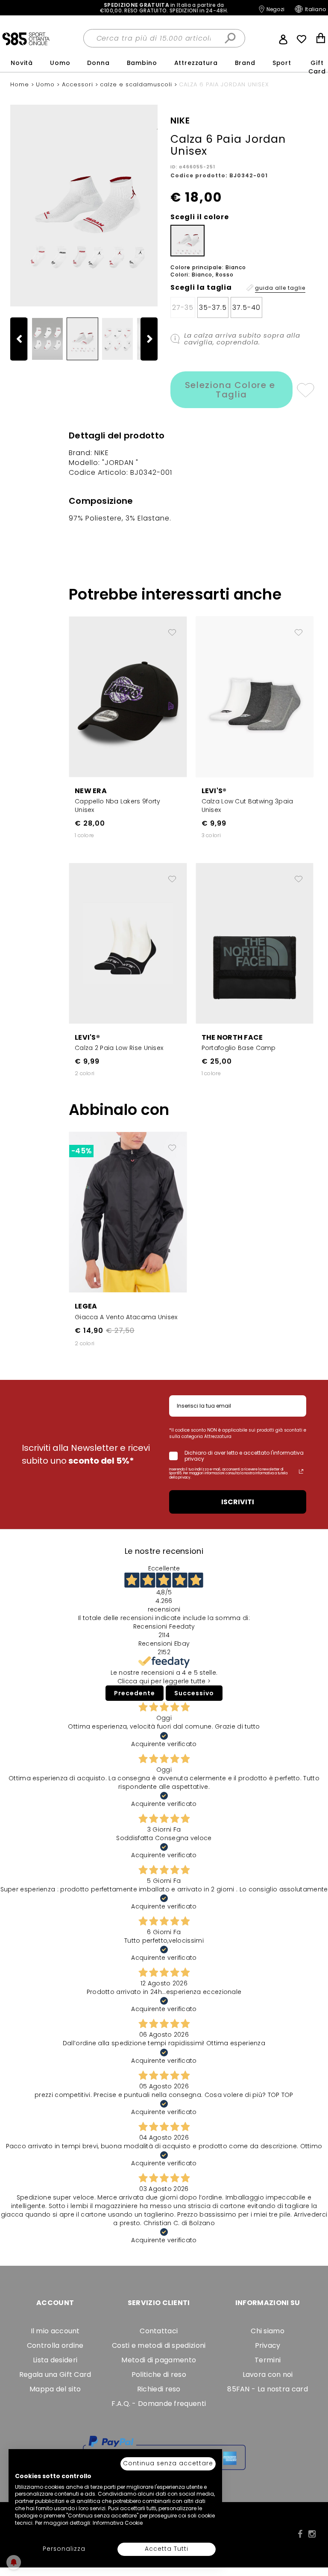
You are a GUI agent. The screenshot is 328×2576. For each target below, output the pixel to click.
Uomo (60, 63)
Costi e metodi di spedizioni (159, 2345)
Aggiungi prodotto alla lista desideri (172, 629)
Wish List (302, 39)
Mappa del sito (55, 2389)
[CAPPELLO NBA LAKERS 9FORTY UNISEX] (128, 696)
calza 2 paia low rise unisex (119, 1048)
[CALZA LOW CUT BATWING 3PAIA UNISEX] (255, 696)
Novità (22, 63)
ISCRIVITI (238, 1502)
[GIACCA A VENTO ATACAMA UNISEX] (128, 1212)
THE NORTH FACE (232, 1037)
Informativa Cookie (118, 2523)
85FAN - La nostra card (268, 2389)
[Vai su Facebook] (300, 2534)
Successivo (194, 1693)
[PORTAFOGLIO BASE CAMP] (255, 943)
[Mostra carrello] (321, 39)
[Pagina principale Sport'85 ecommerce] (26, 38)
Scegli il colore (200, 217)
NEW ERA (91, 791)
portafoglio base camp (239, 1048)
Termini (268, 2360)
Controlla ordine (55, 2345)
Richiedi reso (159, 2389)
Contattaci (159, 2331)
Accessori (79, 84)
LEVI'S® (214, 791)
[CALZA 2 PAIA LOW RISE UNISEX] (128, 943)
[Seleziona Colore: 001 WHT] (187, 241)
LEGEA (86, 1306)
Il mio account (55, 2331)
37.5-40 (246, 307)
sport (282, 63)
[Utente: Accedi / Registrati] (283, 38)
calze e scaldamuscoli (137, 84)
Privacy (268, 2345)
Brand (245, 63)
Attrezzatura (196, 63)
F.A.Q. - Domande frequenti (159, 2404)
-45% (81, 1151)
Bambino (142, 63)
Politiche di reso (159, 2375)
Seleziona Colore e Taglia (231, 390)
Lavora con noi (268, 2375)
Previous (23, 339)
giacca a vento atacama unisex (126, 1317)
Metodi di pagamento (159, 2360)
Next (153, 339)
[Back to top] (313, 2531)
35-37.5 (213, 307)
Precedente (135, 1693)
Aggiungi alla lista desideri (305, 390)
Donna (98, 63)
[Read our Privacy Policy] (301, 1471)
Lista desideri (55, 2360)
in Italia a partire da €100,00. (164, 8)
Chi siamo (268, 2331)
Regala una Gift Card (55, 2375)
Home (21, 84)
